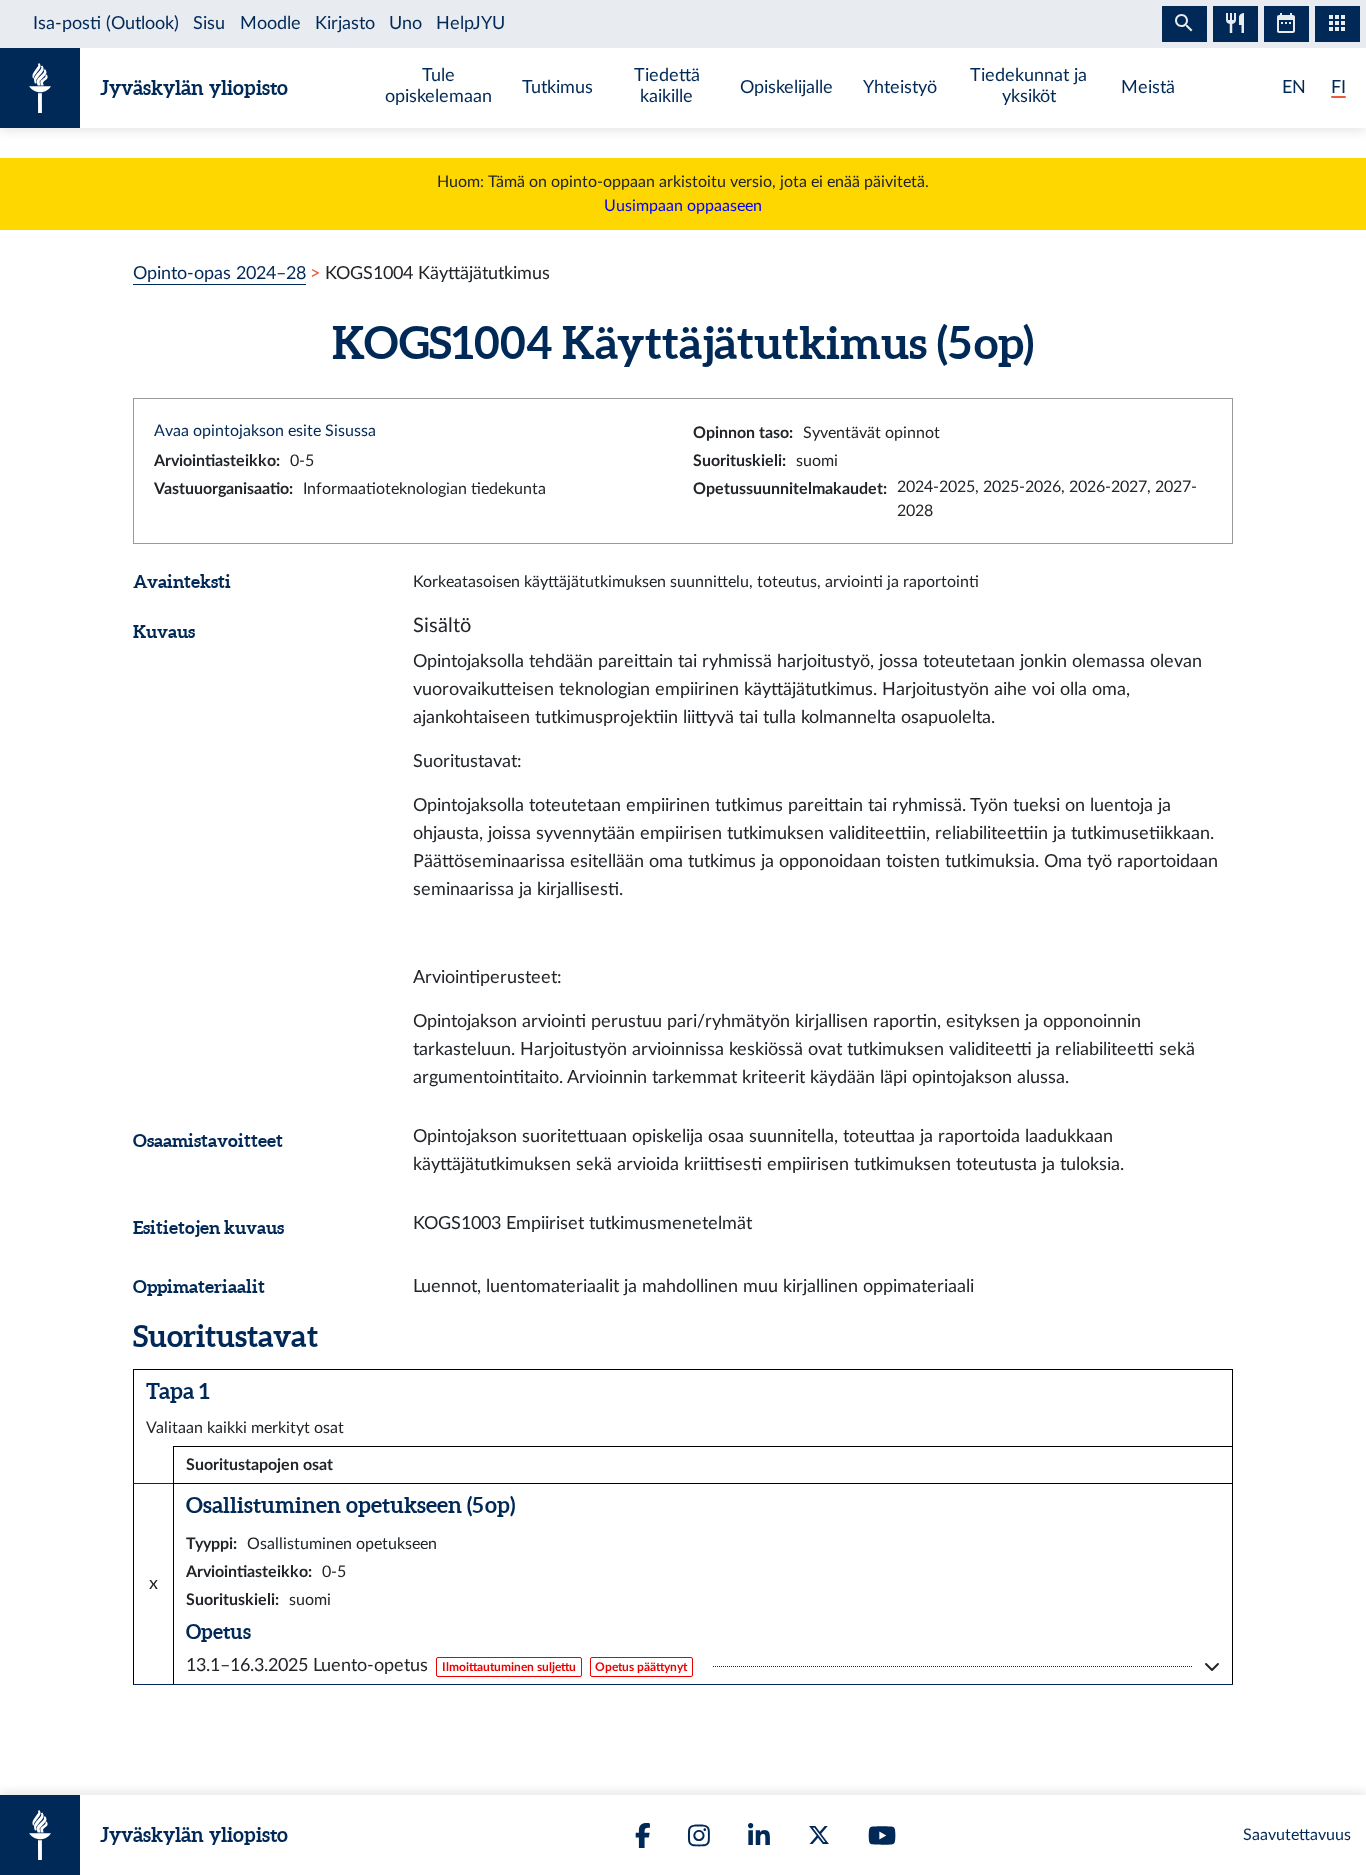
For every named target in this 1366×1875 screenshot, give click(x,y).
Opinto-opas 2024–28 (219, 273)
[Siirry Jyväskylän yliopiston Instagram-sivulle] (699, 1835)
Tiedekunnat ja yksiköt (1028, 86)
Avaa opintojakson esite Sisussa (265, 431)
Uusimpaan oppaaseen (683, 206)
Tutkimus (557, 87)
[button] (703, 1666)
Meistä (1148, 87)
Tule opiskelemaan (438, 86)
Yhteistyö (900, 87)
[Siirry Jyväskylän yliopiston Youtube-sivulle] (882, 1835)
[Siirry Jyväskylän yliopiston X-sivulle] (819, 1835)
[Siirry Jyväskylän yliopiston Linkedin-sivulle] (759, 1835)
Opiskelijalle (786, 87)
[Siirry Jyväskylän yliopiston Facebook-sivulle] (643, 1835)
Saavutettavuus (1297, 1835)
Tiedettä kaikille (667, 86)
